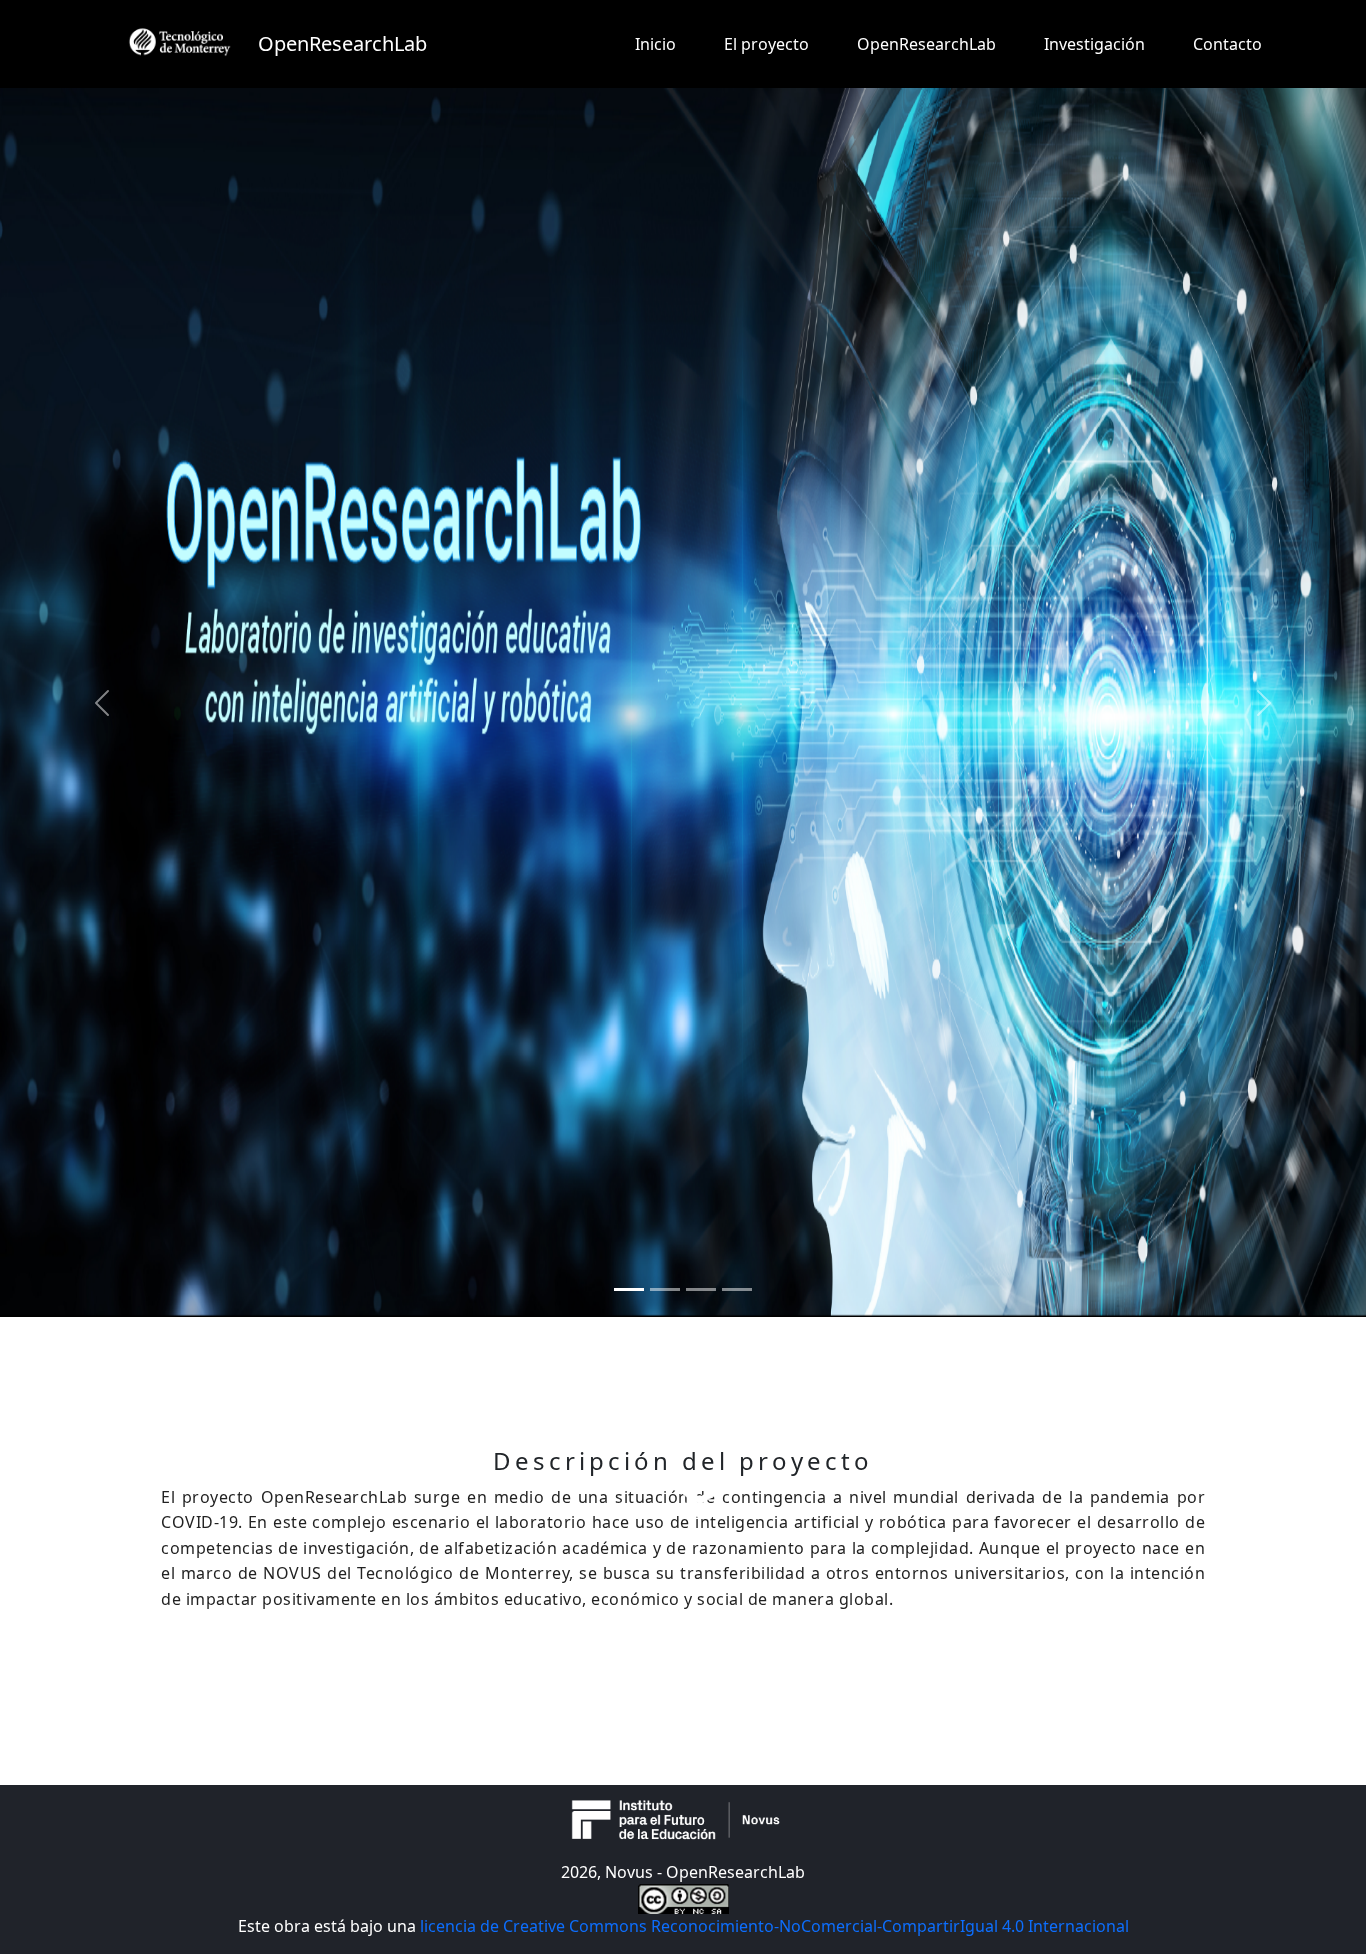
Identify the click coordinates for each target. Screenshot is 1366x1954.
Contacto (1227, 44)
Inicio (655, 44)
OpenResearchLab (926, 44)
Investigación (1094, 44)
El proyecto (766, 44)
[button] (102, 702)
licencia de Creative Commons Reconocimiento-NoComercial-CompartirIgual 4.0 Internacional (774, 1926)
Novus (631, 1872)
